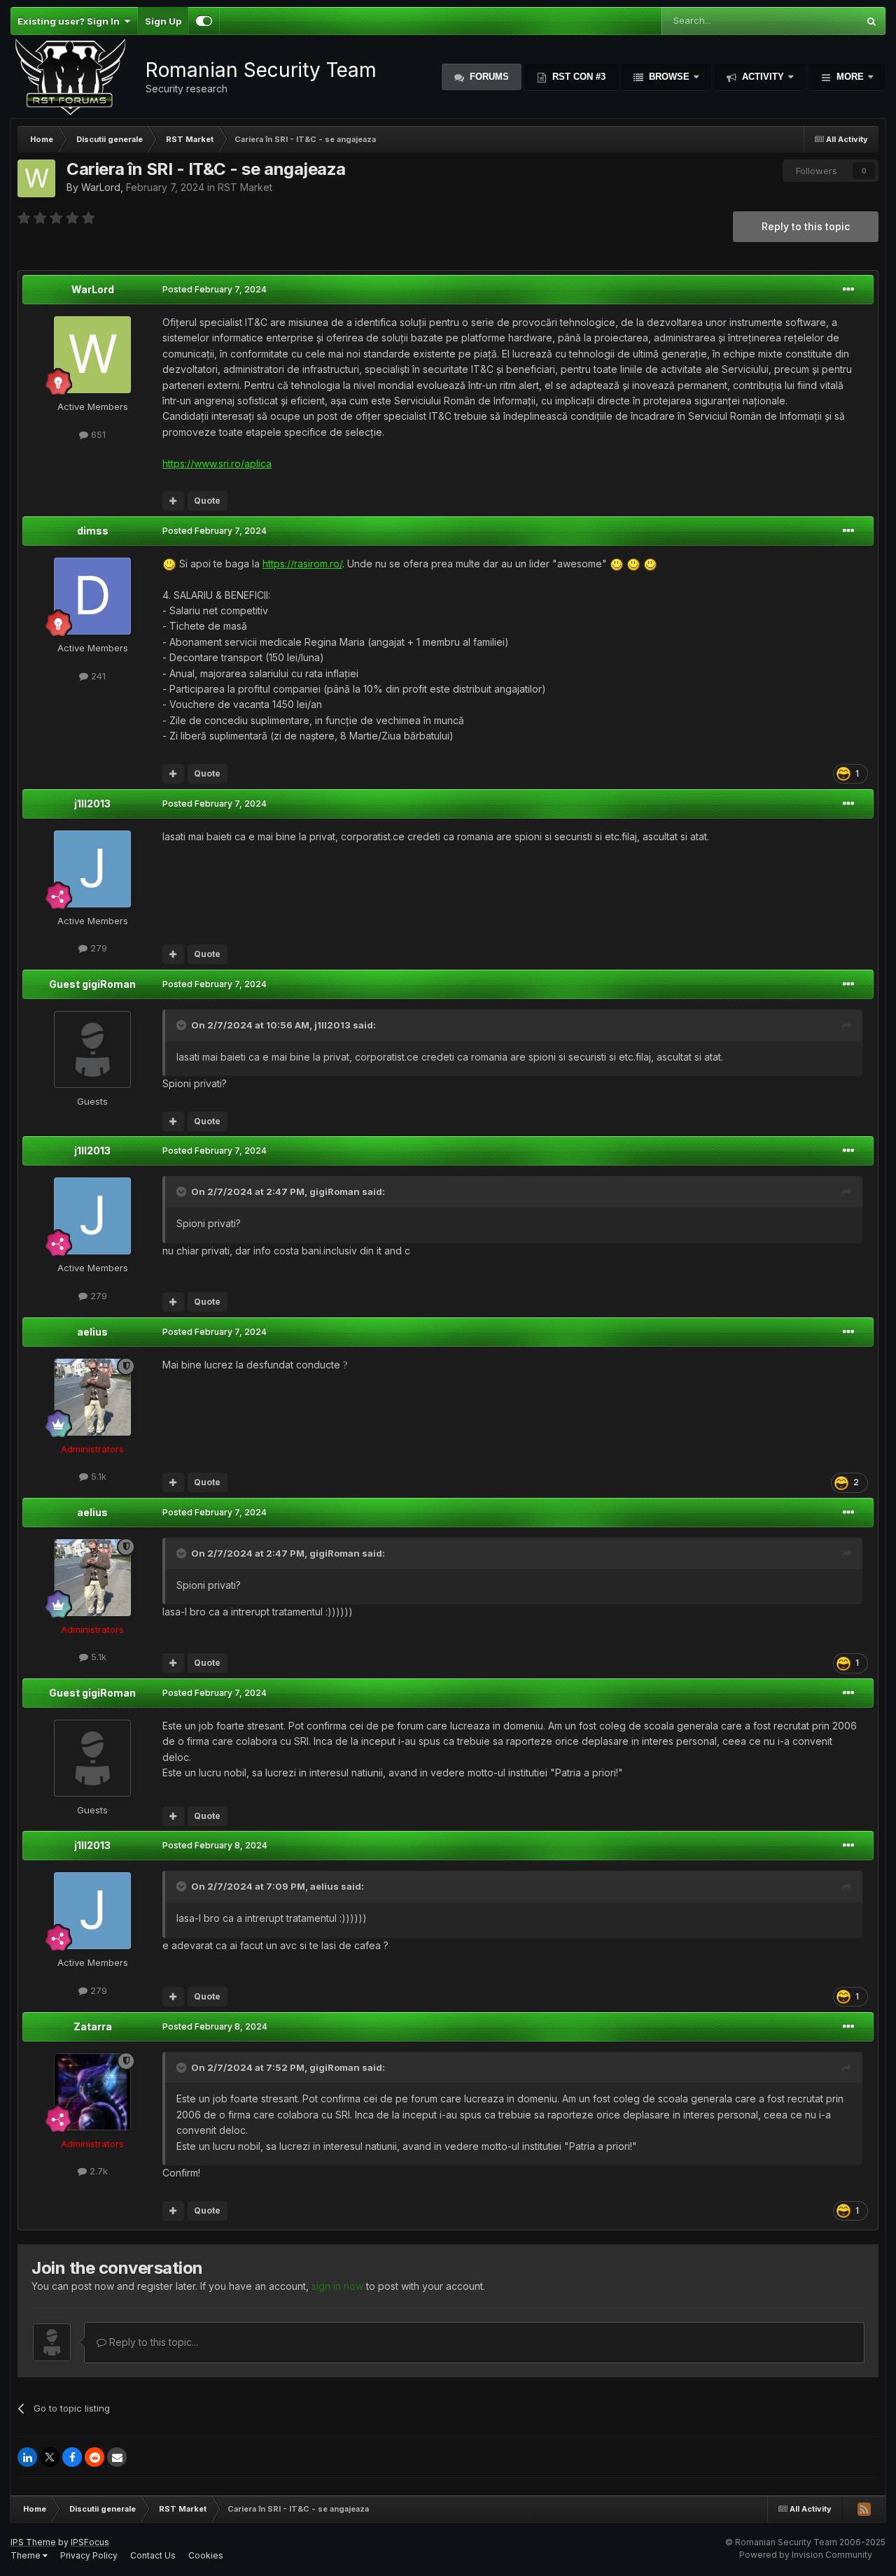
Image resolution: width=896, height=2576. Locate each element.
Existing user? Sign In (71, 21)
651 (97, 434)
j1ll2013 (92, 804)
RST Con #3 (577, 77)
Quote (207, 501)
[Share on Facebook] (72, 2457)
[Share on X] (50, 2457)
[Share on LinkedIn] (27, 2457)
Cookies (206, 2555)
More (850, 77)
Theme (27, 2555)
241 (97, 676)
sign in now (337, 2286)
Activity (763, 77)
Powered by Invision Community (806, 2555)
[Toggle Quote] (183, 1025)
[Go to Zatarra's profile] (92, 2092)
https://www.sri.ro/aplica (217, 463)
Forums (488, 77)
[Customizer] (204, 21)
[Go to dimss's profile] (92, 596)
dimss (93, 531)
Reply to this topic (806, 226)
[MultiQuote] (173, 501)
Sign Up (163, 21)
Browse (669, 77)
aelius (92, 1332)
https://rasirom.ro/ (302, 564)
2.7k (97, 2171)
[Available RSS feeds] (864, 2509)
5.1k (97, 1476)
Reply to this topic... (152, 2342)
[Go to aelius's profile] (92, 1397)
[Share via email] (117, 2457)
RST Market (245, 187)
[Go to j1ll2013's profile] (92, 869)
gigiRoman (335, 1191)
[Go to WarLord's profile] (36, 178)
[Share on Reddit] (94, 2457)
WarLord (101, 187)
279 (97, 948)
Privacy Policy (89, 2555)
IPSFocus (90, 2542)
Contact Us (153, 2555)
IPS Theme (33, 2542)
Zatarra (93, 2026)
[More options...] (848, 290)
